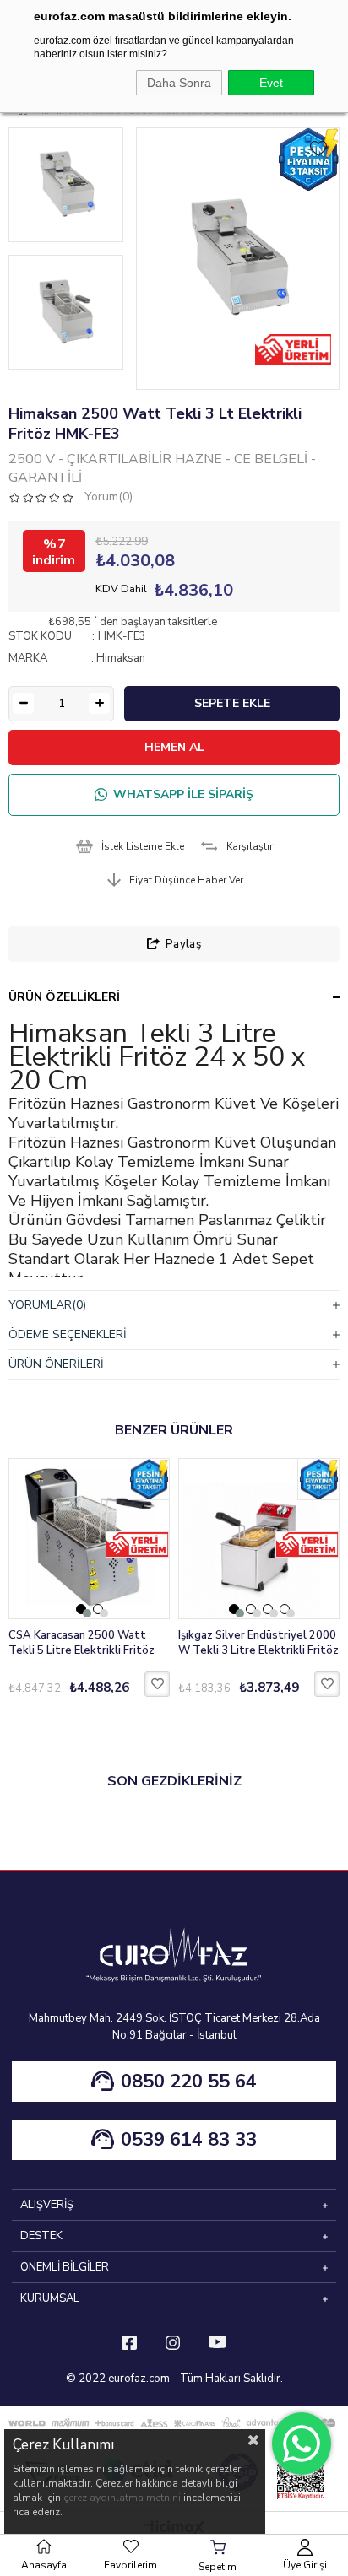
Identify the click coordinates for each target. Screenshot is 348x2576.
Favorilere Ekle (157, 1684)
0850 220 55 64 (189, 2082)
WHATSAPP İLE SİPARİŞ (183, 794)
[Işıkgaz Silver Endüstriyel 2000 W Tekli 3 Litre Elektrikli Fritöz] (259, 1539)
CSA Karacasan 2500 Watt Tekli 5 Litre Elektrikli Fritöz (82, 1643)
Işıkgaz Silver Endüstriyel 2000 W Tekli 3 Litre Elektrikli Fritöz (258, 1643)
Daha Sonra (179, 83)
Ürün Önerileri (56, 1364)
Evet (271, 83)
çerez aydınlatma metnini (122, 2498)
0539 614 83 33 (189, 2140)
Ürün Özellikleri (64, 997)
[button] (81, 1609)
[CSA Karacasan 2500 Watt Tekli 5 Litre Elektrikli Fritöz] (89, 1539)
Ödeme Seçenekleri (68, 1334)
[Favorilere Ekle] (318, 149)
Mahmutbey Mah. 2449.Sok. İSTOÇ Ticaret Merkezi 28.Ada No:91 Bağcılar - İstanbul (174, 2027)
